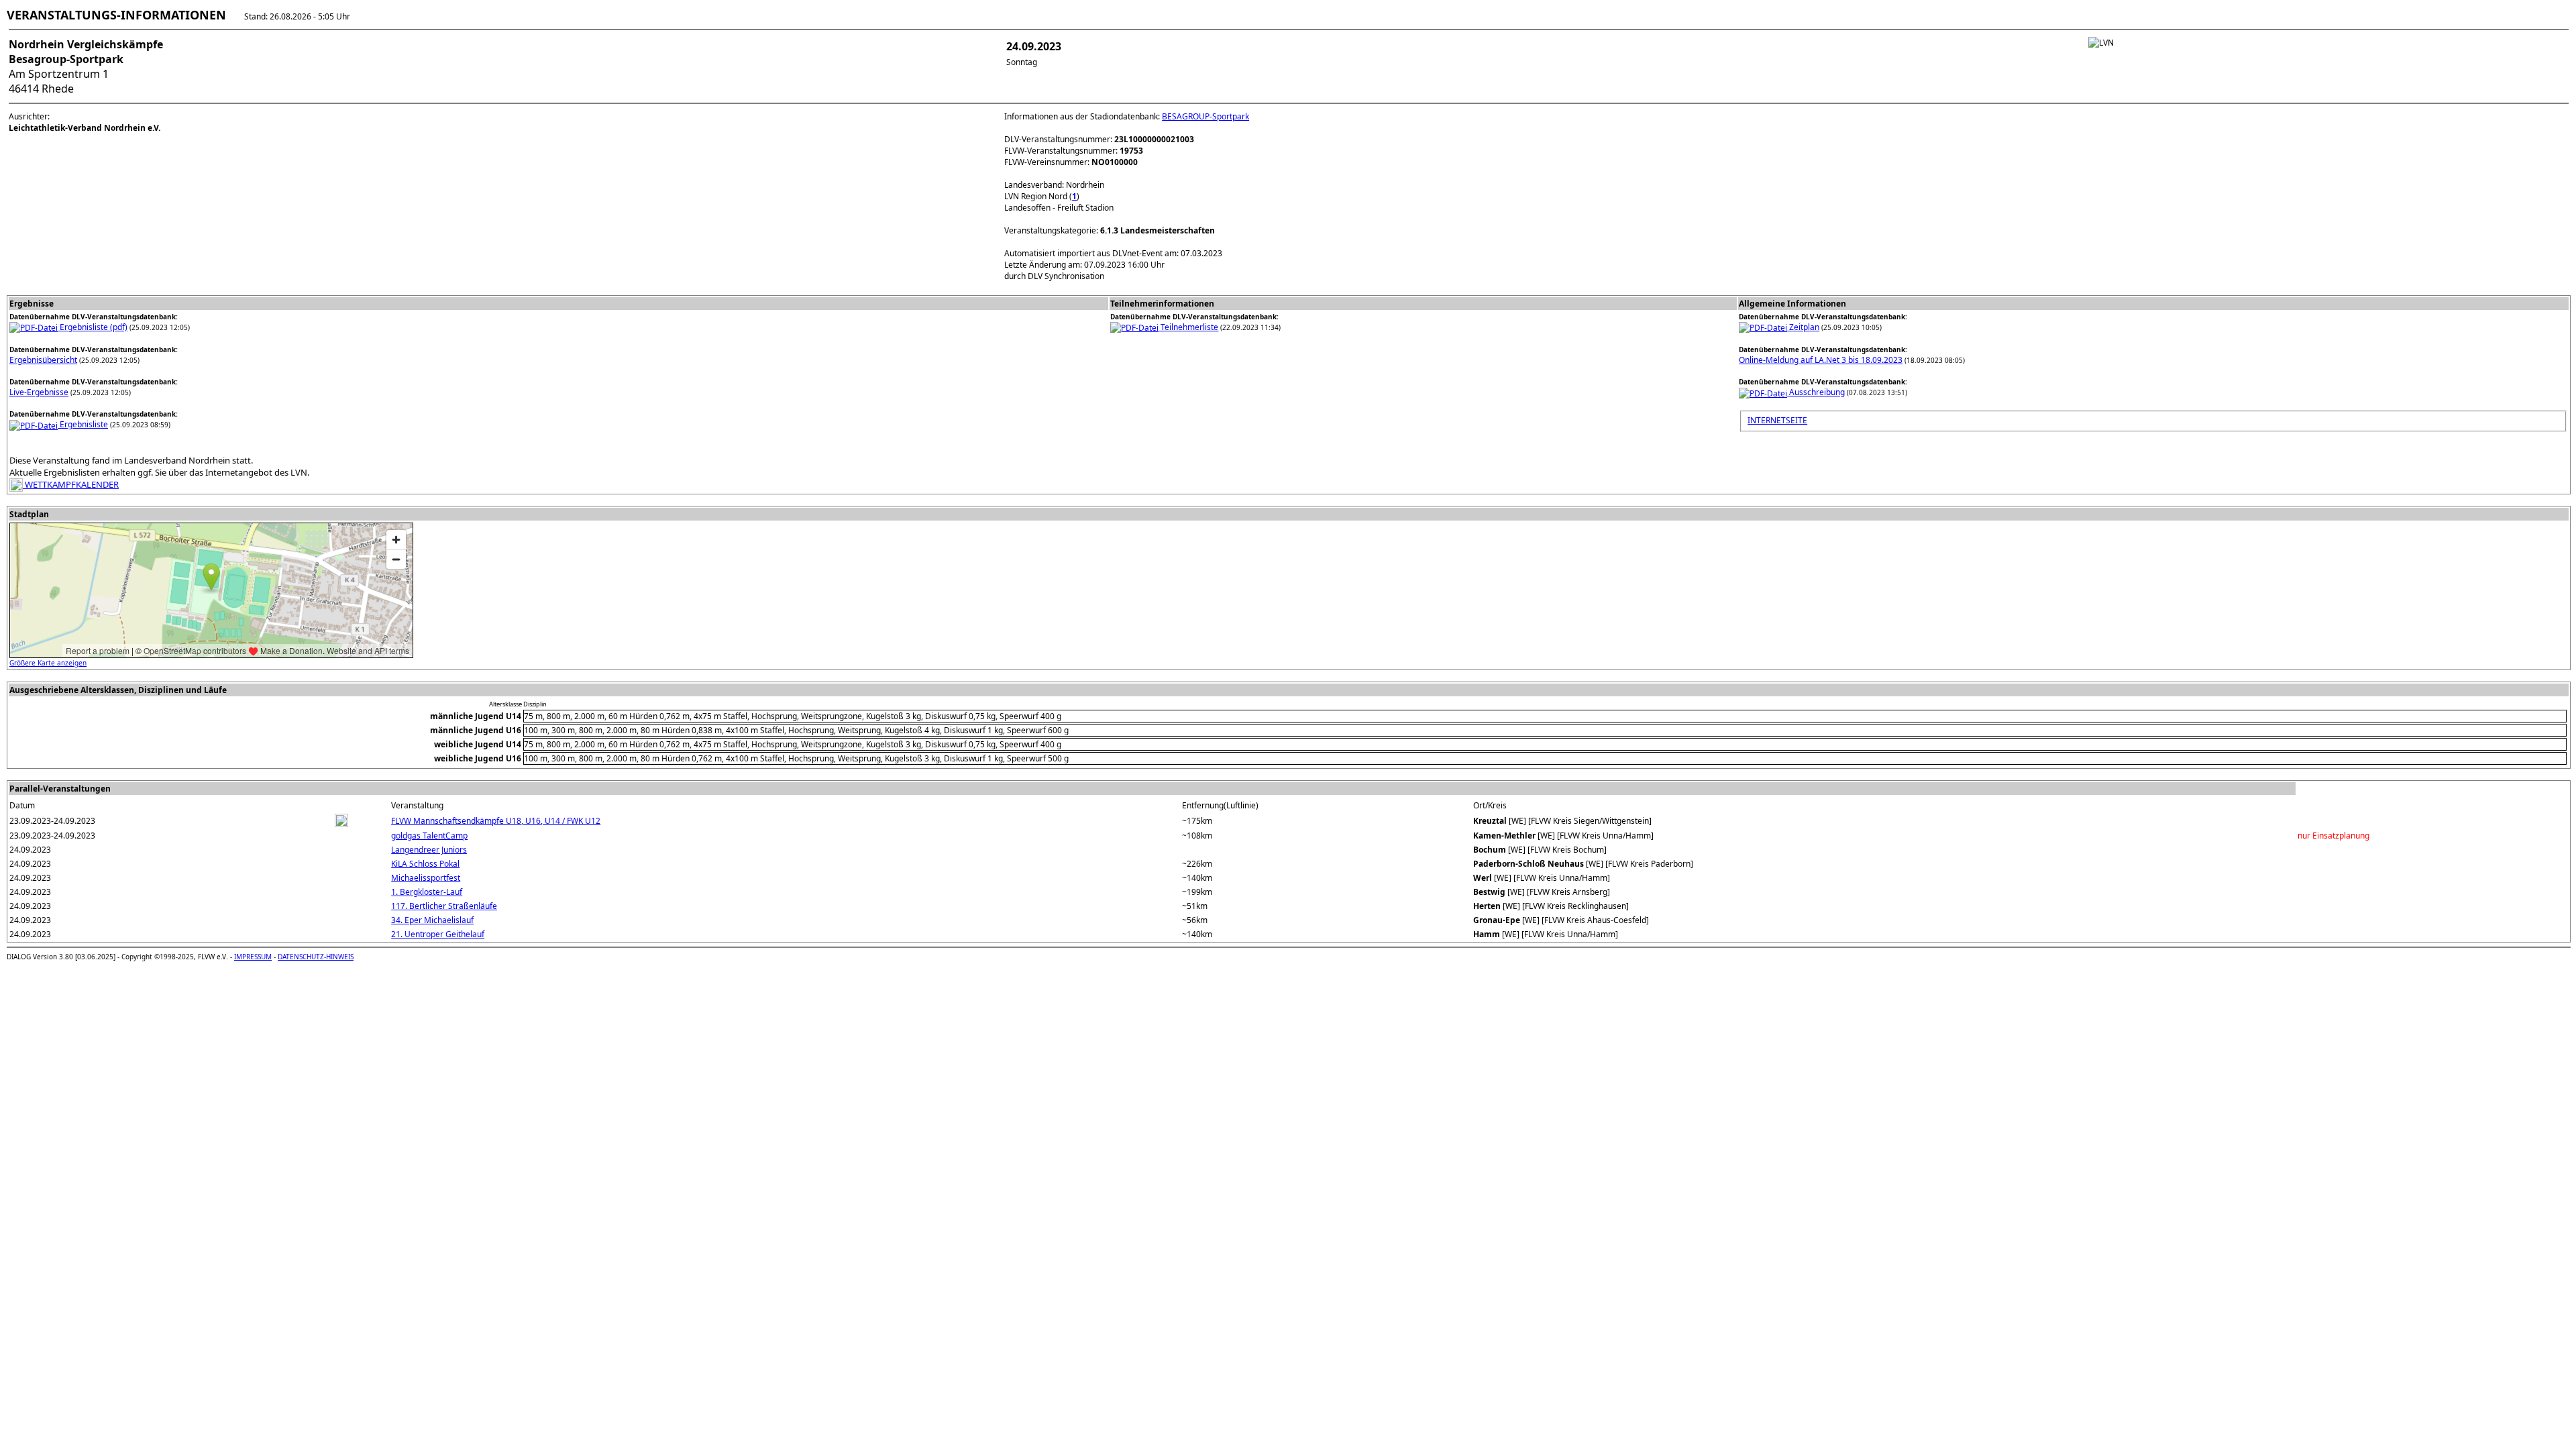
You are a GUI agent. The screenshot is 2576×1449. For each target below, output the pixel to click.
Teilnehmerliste (1188, 327)
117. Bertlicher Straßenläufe (444, 906)
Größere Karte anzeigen (48, 663)
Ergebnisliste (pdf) (93, 327)
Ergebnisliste (83, 424)
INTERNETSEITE (1777, 420)
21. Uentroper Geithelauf (438, 934)
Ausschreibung (1816, 392)
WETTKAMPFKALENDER (71, 484)
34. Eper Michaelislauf (432, 920)
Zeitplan (1803, 327)
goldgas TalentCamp (429, 836)
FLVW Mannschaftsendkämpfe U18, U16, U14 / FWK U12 (496, 821)
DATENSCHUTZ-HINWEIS (316, 957)
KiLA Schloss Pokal (425, 864)
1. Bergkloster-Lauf (427, 892)
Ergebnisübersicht (43, 360)
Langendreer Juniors (429, 850)
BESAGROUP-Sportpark (1205, 116)
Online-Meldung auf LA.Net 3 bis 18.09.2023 (1821, 360)
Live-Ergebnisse (39, 392)
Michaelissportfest (426, 878)
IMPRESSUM (253, 957)
